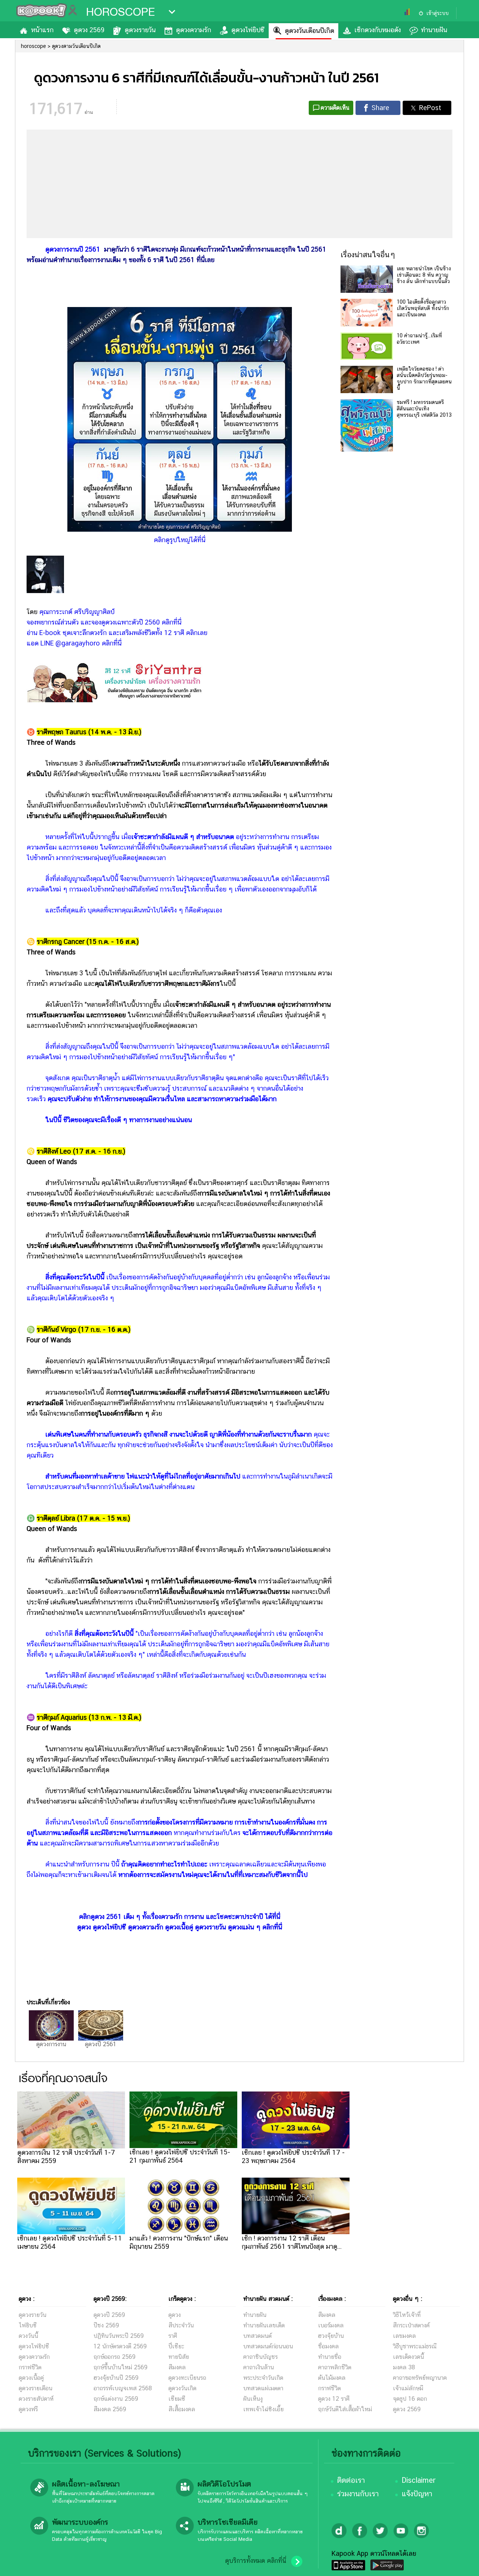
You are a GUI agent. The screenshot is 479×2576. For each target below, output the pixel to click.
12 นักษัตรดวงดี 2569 (120, 2346)
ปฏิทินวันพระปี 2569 (119, 2336)
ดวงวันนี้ (28, 2336)
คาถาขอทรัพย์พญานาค (420, 2378)
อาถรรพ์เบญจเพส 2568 (123, 2388)
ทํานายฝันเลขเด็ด (264, 2325)
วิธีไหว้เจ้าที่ (407, 2315)
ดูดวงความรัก (193, 30)
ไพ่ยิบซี (28, 2325)
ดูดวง (175, 2315)
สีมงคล (177, 2367)
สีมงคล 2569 (110, 2409)
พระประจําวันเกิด (263, 2378)
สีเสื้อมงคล (182, 2409)
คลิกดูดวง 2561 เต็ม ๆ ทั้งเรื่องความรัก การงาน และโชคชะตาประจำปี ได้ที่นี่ (180, 1916)
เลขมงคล (404, 2336)
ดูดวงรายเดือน (36, 2388)
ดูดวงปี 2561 (101, 2044)
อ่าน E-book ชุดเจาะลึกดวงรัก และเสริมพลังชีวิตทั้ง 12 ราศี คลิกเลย (117, 633)
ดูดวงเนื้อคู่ (31, 2378)
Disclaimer (419, 2480)
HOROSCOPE (120, 12)
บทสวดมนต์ (257, 2336)
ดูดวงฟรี (28, 2409)
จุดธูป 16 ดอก (410, 2399)
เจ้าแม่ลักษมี (408, 2388)
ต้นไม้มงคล (332, 2378)
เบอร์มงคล (331, 2325)
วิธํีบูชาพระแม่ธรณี (415, 2346)
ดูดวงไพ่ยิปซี (248, 30)
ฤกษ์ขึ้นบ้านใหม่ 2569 (120, 2367)
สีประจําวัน (181, 2325)
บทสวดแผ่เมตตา (263, 2388)
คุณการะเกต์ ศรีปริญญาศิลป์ (77, 612)
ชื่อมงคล (328, 2346)
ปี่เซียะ (176, 2346)
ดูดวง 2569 (89, 30)
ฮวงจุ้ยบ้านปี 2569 (116, 2378)
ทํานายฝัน (255, 2315)
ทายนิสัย (179, 2357)
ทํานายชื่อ (330, 2357)
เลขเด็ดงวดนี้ (408, 2357)
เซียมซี (177, 2399)
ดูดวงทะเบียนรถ (187, 2378)
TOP (460, 2563)
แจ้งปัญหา (417, 2494)
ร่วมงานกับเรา (358, 2494)
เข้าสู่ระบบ (437, 13)
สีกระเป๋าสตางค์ (411, 2325)
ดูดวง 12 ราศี (334, 2399)
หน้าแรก (42, 30)
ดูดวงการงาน (51, 2044)
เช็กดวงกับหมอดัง (378, 30)
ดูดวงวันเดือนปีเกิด (309, 31)
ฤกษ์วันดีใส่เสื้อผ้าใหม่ (345, 2409)
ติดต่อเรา (351, 2480)
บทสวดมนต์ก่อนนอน (268, 2346)
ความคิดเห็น (335, 108)
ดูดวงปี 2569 (109, 2315)
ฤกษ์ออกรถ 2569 (115, 2357)
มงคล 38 (404, 2367)
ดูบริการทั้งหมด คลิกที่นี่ (256, 2561)
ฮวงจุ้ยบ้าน (331, 2336)
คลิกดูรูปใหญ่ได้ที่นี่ (180, 540)
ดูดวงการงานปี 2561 (73, 249)
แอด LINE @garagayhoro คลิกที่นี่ (74, 643)
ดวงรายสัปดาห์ (36, 2399)
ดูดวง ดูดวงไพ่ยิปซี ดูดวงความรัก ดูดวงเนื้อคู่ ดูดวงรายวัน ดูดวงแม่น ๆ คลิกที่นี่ (180, 1927)
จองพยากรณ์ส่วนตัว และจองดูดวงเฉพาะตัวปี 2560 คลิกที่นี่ (104, 622)
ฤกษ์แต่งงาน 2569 (116, 2399)
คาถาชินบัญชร (260, 2357)
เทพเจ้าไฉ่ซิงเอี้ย (263, 2409)
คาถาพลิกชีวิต (335, 2367)
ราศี (173, 2336)
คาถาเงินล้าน (259, 2367)
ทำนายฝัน (434, 30)
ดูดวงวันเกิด (182, 2388)
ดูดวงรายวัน (140, 30)
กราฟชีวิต (30, 2367)
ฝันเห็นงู (253, 2399)
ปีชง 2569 (106, 2325)
